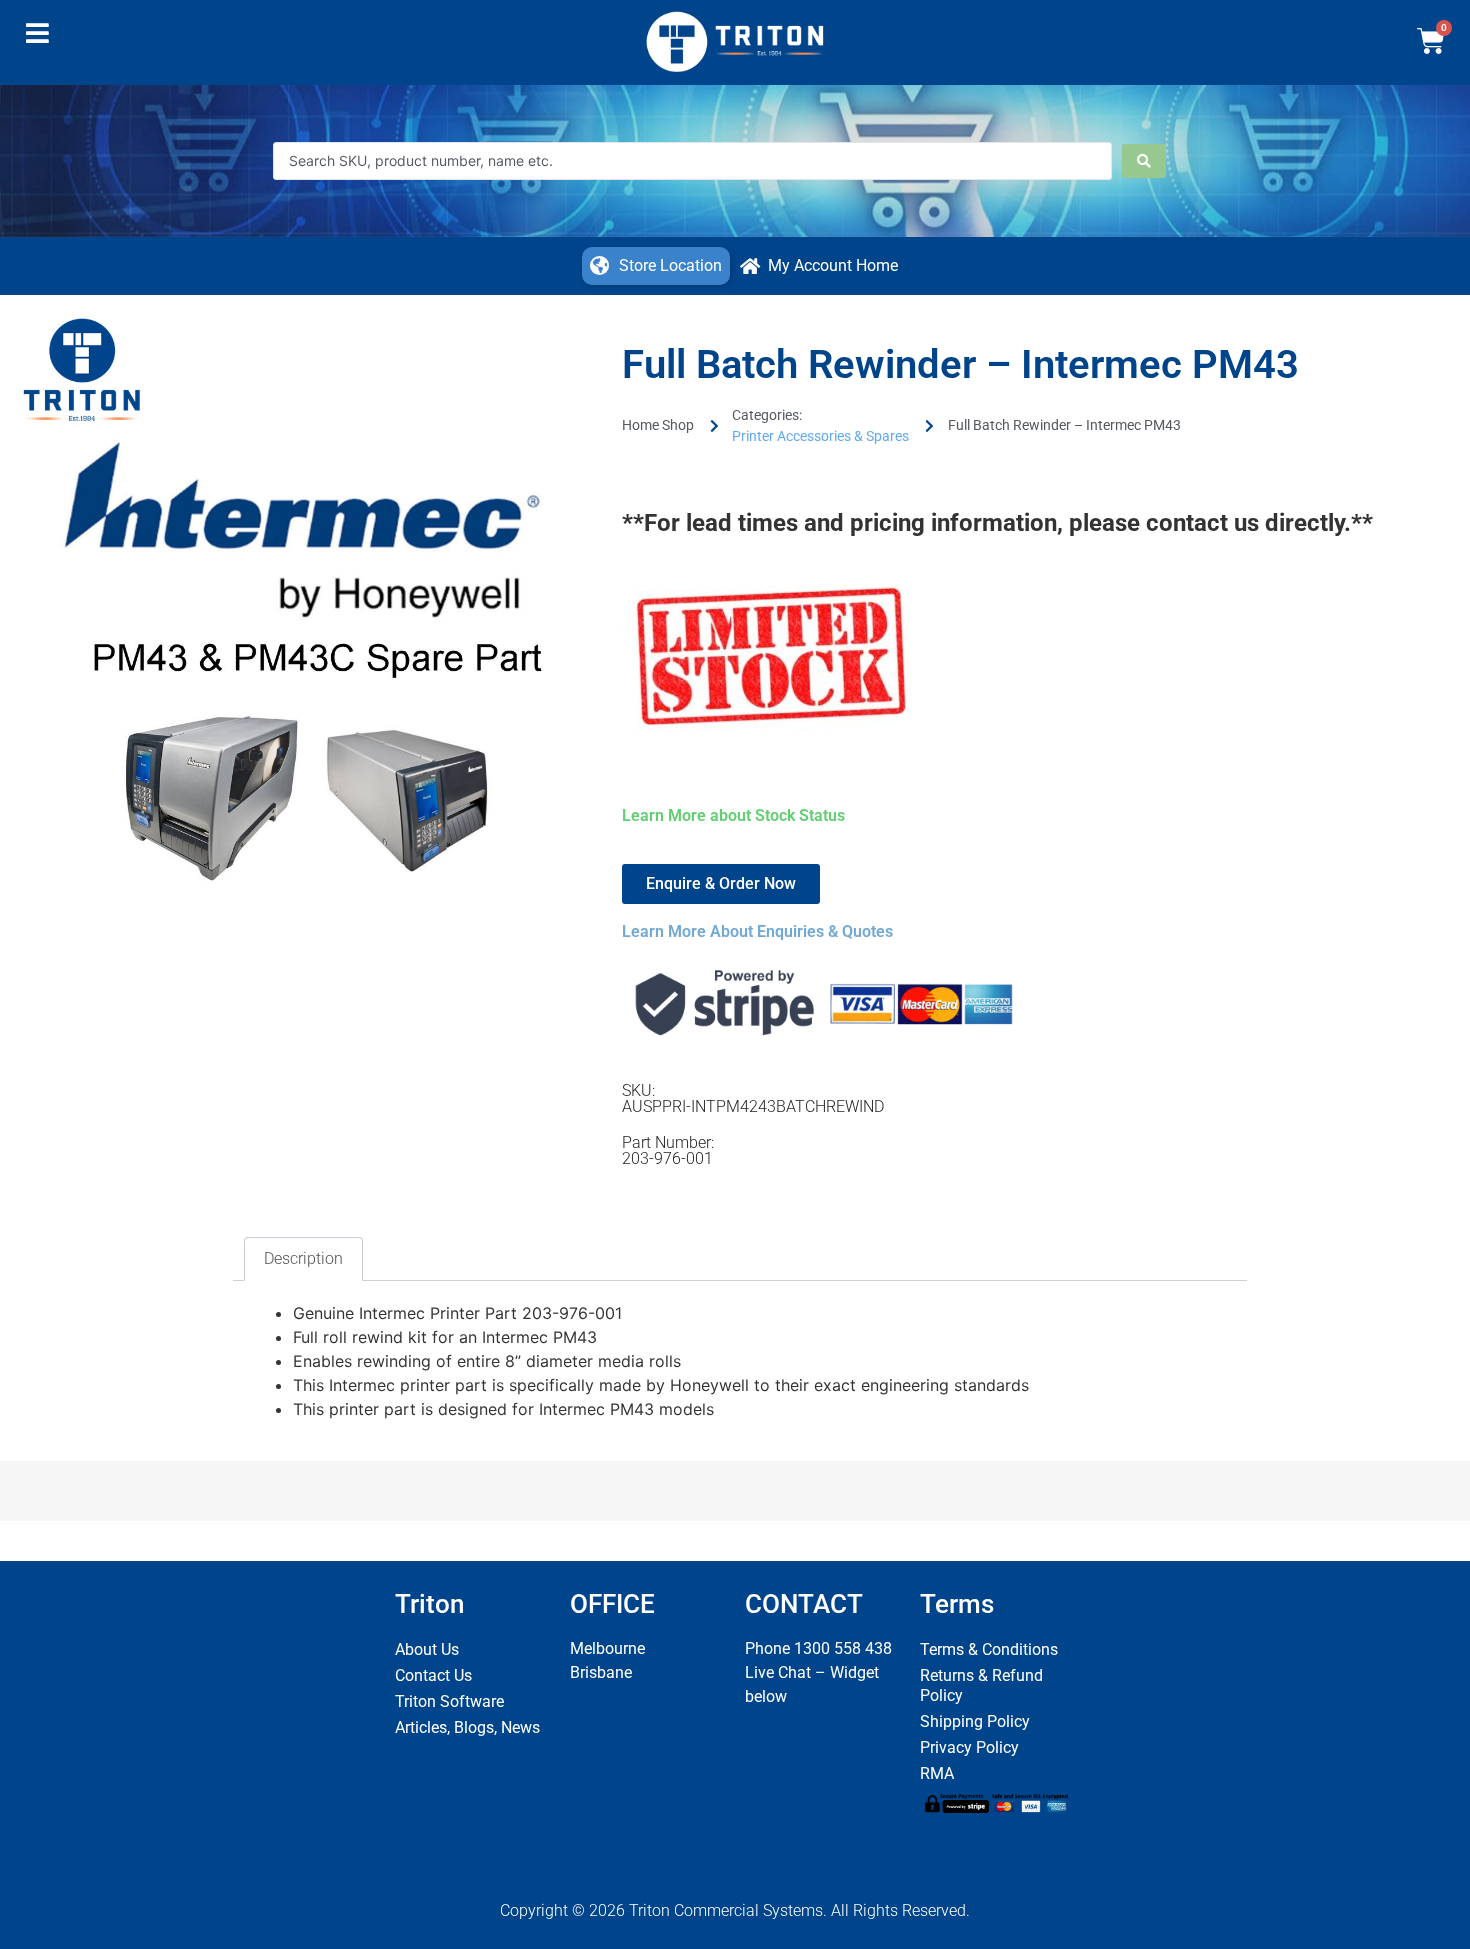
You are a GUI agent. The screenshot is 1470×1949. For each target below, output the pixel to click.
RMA (937, 1773)
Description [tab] (303, 1258)
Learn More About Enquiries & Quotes (757, 931)
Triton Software (449, 1701)
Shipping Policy (975, 1721)
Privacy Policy (969, 1747)
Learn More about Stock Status (733, 815)
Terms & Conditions (989, 1649)
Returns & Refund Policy (981, 1685)
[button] (37, 38)
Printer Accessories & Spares (820, 436)
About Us (427, 1649)
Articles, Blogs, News (467, 1727)
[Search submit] (1144, 161)
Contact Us (433, 1675)
